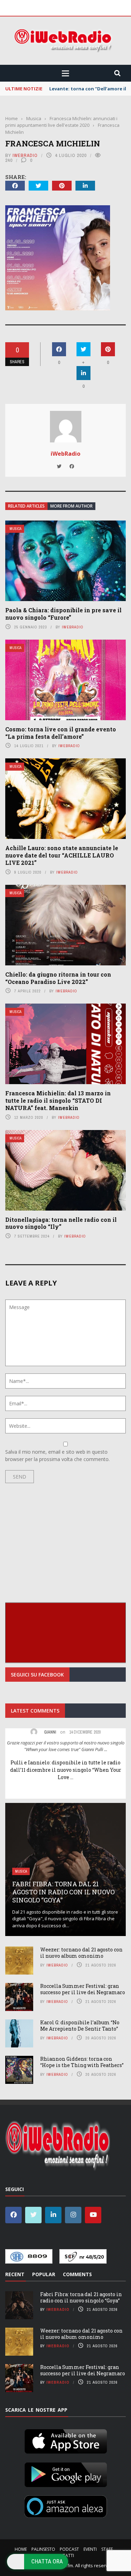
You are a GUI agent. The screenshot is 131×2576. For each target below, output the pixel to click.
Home (21, 2549)
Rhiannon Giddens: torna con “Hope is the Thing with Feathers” (82, 2062)
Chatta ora (47, 2561)
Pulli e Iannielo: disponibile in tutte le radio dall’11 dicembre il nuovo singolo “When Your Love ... (66, 1770)
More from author (71, 506)
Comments (77, 2274)
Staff (107, 2549)
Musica (15, 529)
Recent (15, 2274)
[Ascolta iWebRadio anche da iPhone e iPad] (66, 2440)
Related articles (26, 506)
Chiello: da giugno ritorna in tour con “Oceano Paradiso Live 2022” (58, 978)
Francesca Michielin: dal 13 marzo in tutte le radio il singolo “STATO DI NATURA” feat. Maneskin (58, 1100)
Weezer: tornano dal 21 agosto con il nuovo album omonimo (81, 1953)
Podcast (69, 2549)
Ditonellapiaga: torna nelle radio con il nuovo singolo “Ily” (61, 1223)
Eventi (90, 2549)
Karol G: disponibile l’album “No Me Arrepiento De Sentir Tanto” (80, 2026)
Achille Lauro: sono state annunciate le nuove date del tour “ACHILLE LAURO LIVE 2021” (62, 855)
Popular (44, 2274)
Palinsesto (43, 2549)
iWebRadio (25, 155)
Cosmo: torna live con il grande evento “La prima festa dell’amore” (61, 733)
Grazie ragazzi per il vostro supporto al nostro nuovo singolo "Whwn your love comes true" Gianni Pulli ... (66, 1746)
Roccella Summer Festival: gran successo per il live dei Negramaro (83, 1989)
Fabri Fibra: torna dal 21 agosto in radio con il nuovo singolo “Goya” (63, 1892)
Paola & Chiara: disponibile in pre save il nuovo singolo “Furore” (63, 614)
